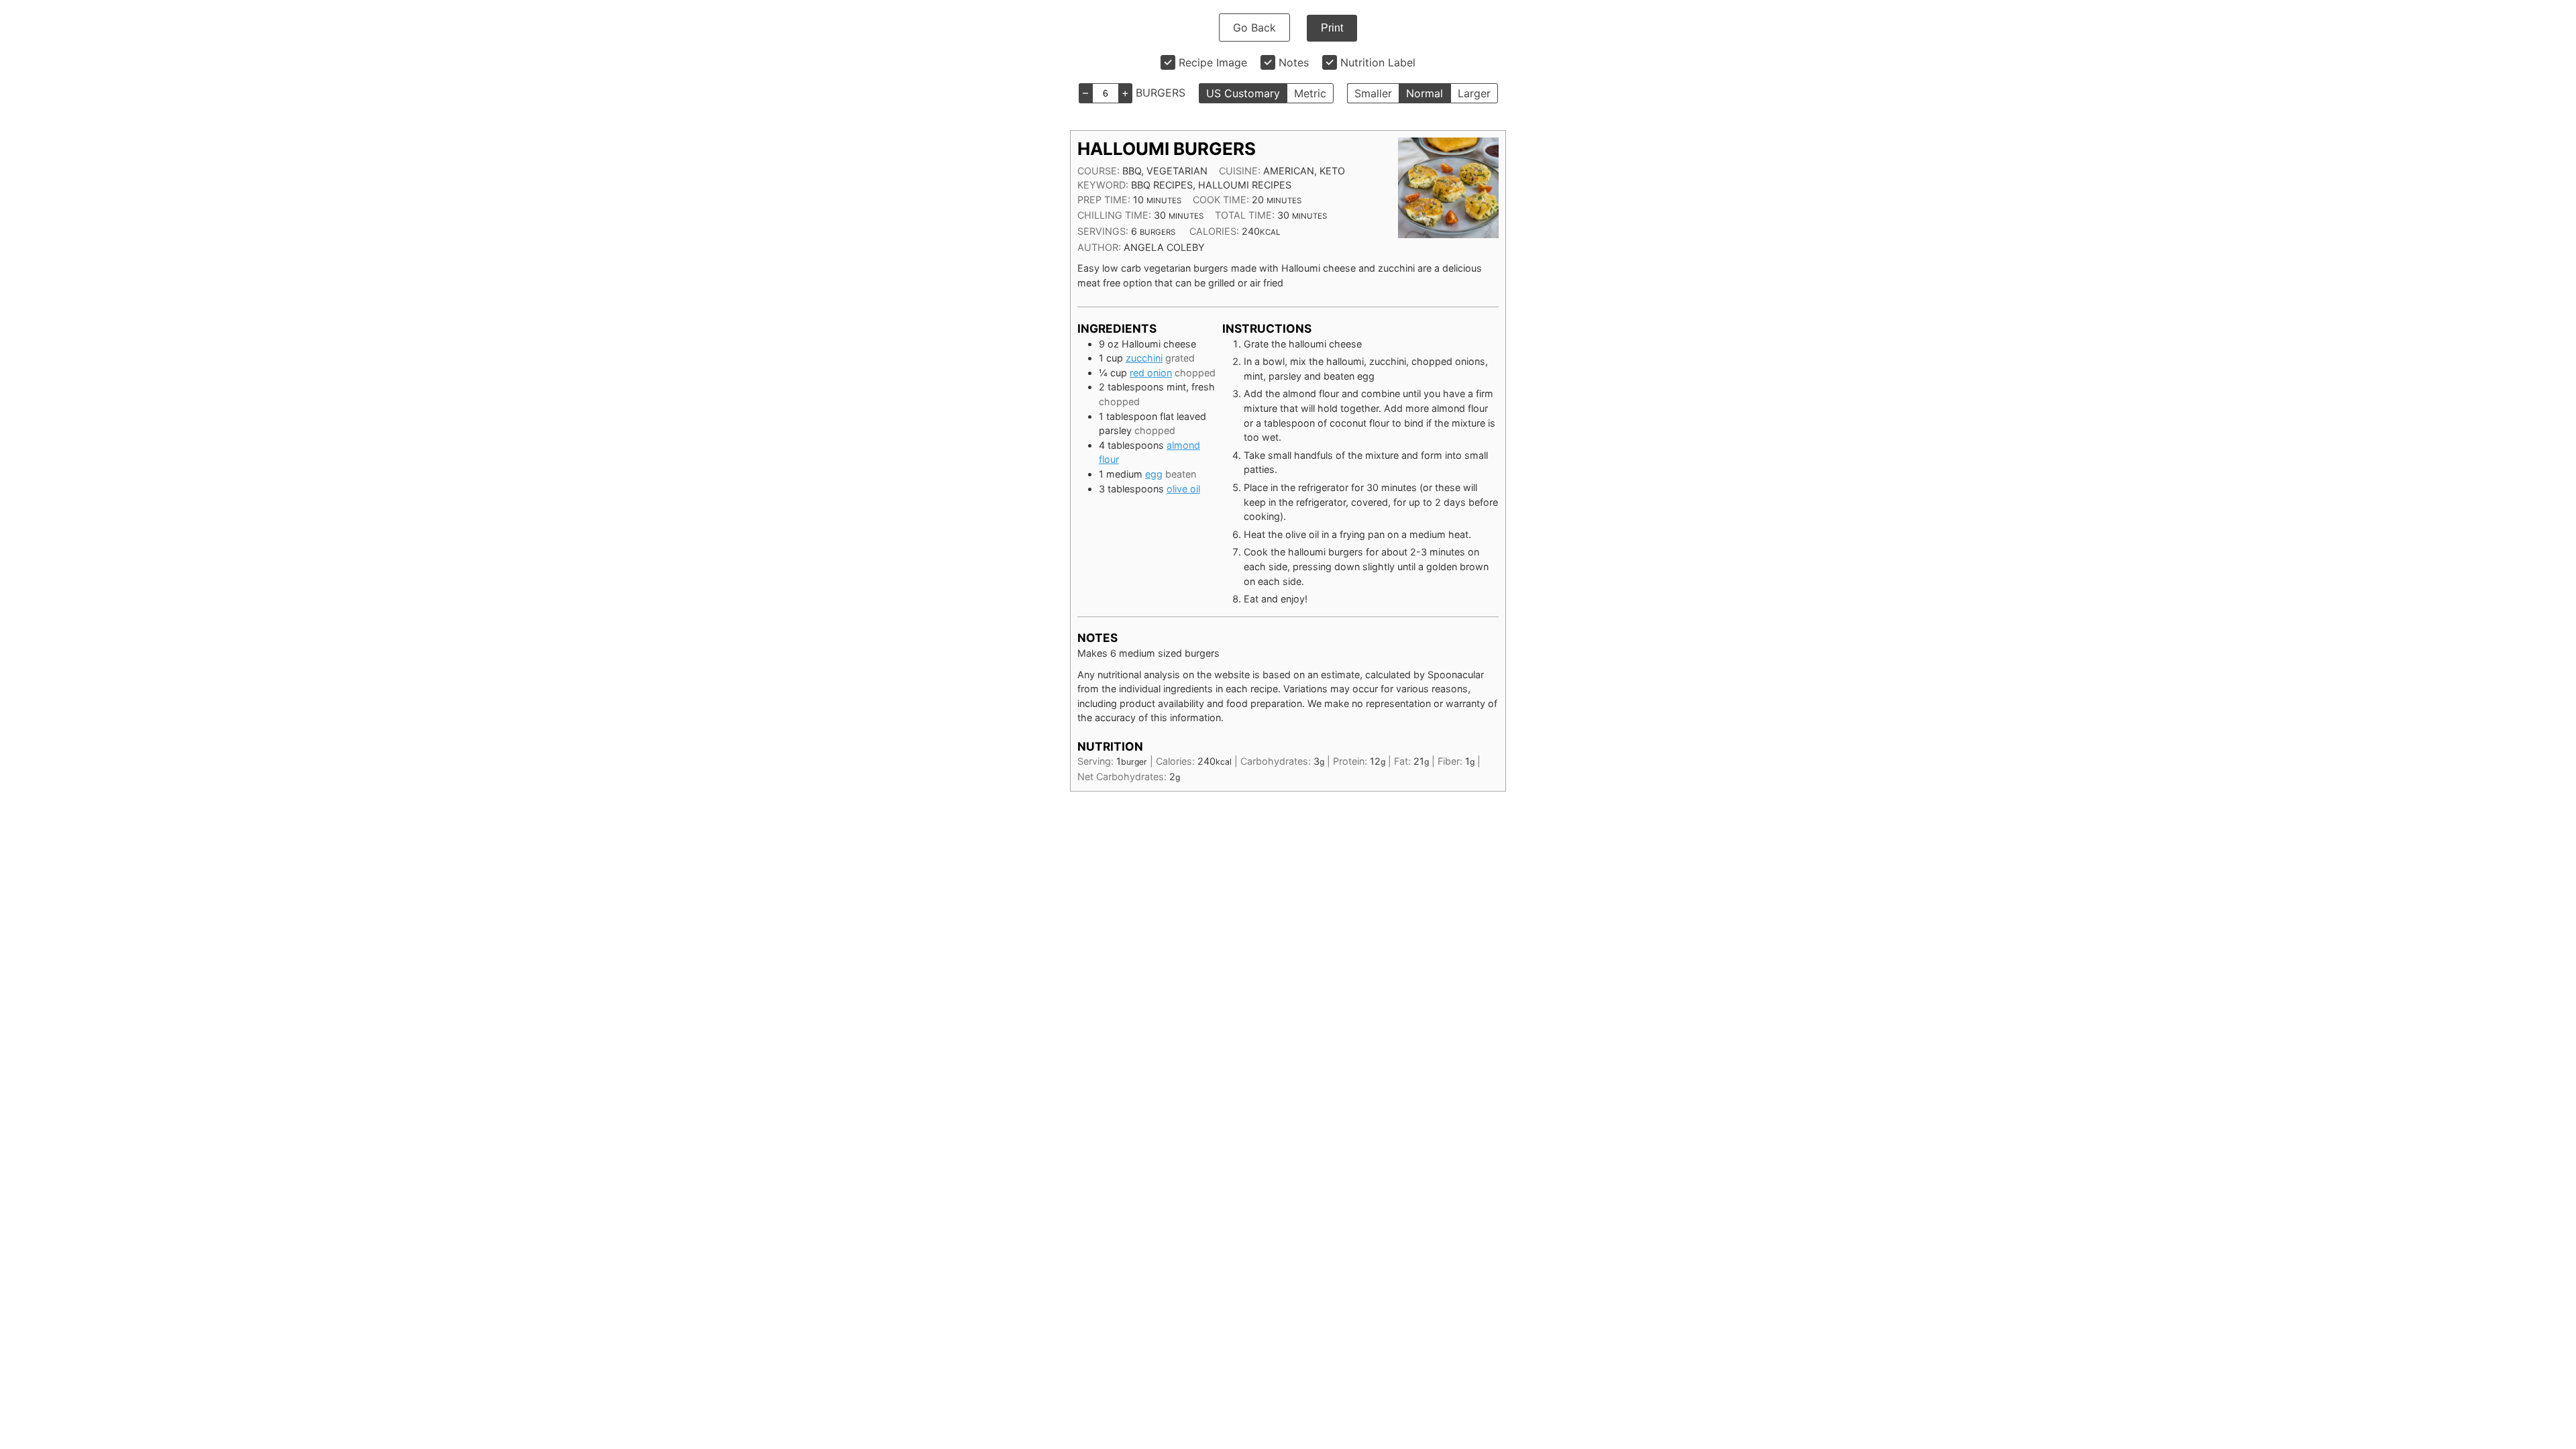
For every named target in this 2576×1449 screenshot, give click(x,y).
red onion (1151, 373)
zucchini (1144, 358)
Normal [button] (1425, 93)
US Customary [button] (1243, 93)
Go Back (1254, 28)
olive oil (1183, 489)
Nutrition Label (1378, 62)
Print (1332, 28)
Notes (1294, 62)
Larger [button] (1474, 93)
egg (1154, 474)
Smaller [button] (1373, 93)
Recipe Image (1213, 62)
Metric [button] (1310, 93)
